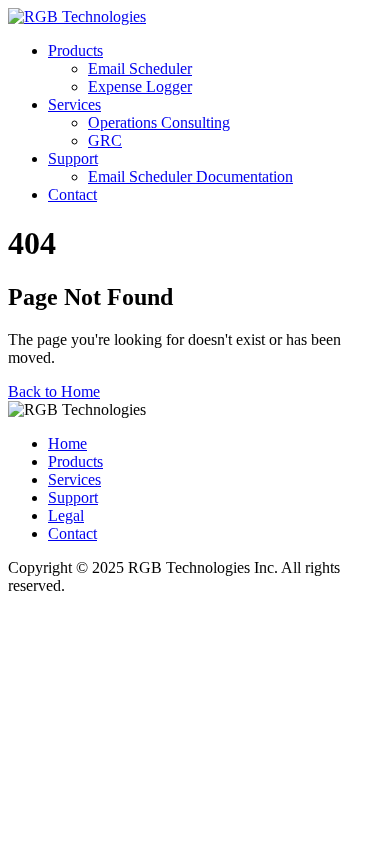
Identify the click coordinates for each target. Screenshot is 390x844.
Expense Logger (140, 86)
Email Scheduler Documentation (190, 176)
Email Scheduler (140, 68)
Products (75, 50)
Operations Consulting (159, 122)
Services (74, 104)
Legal (66, 515)
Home (67, 443)
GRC (105, 140)
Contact (72, 194)
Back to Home (54, 391)
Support (73, 158)
